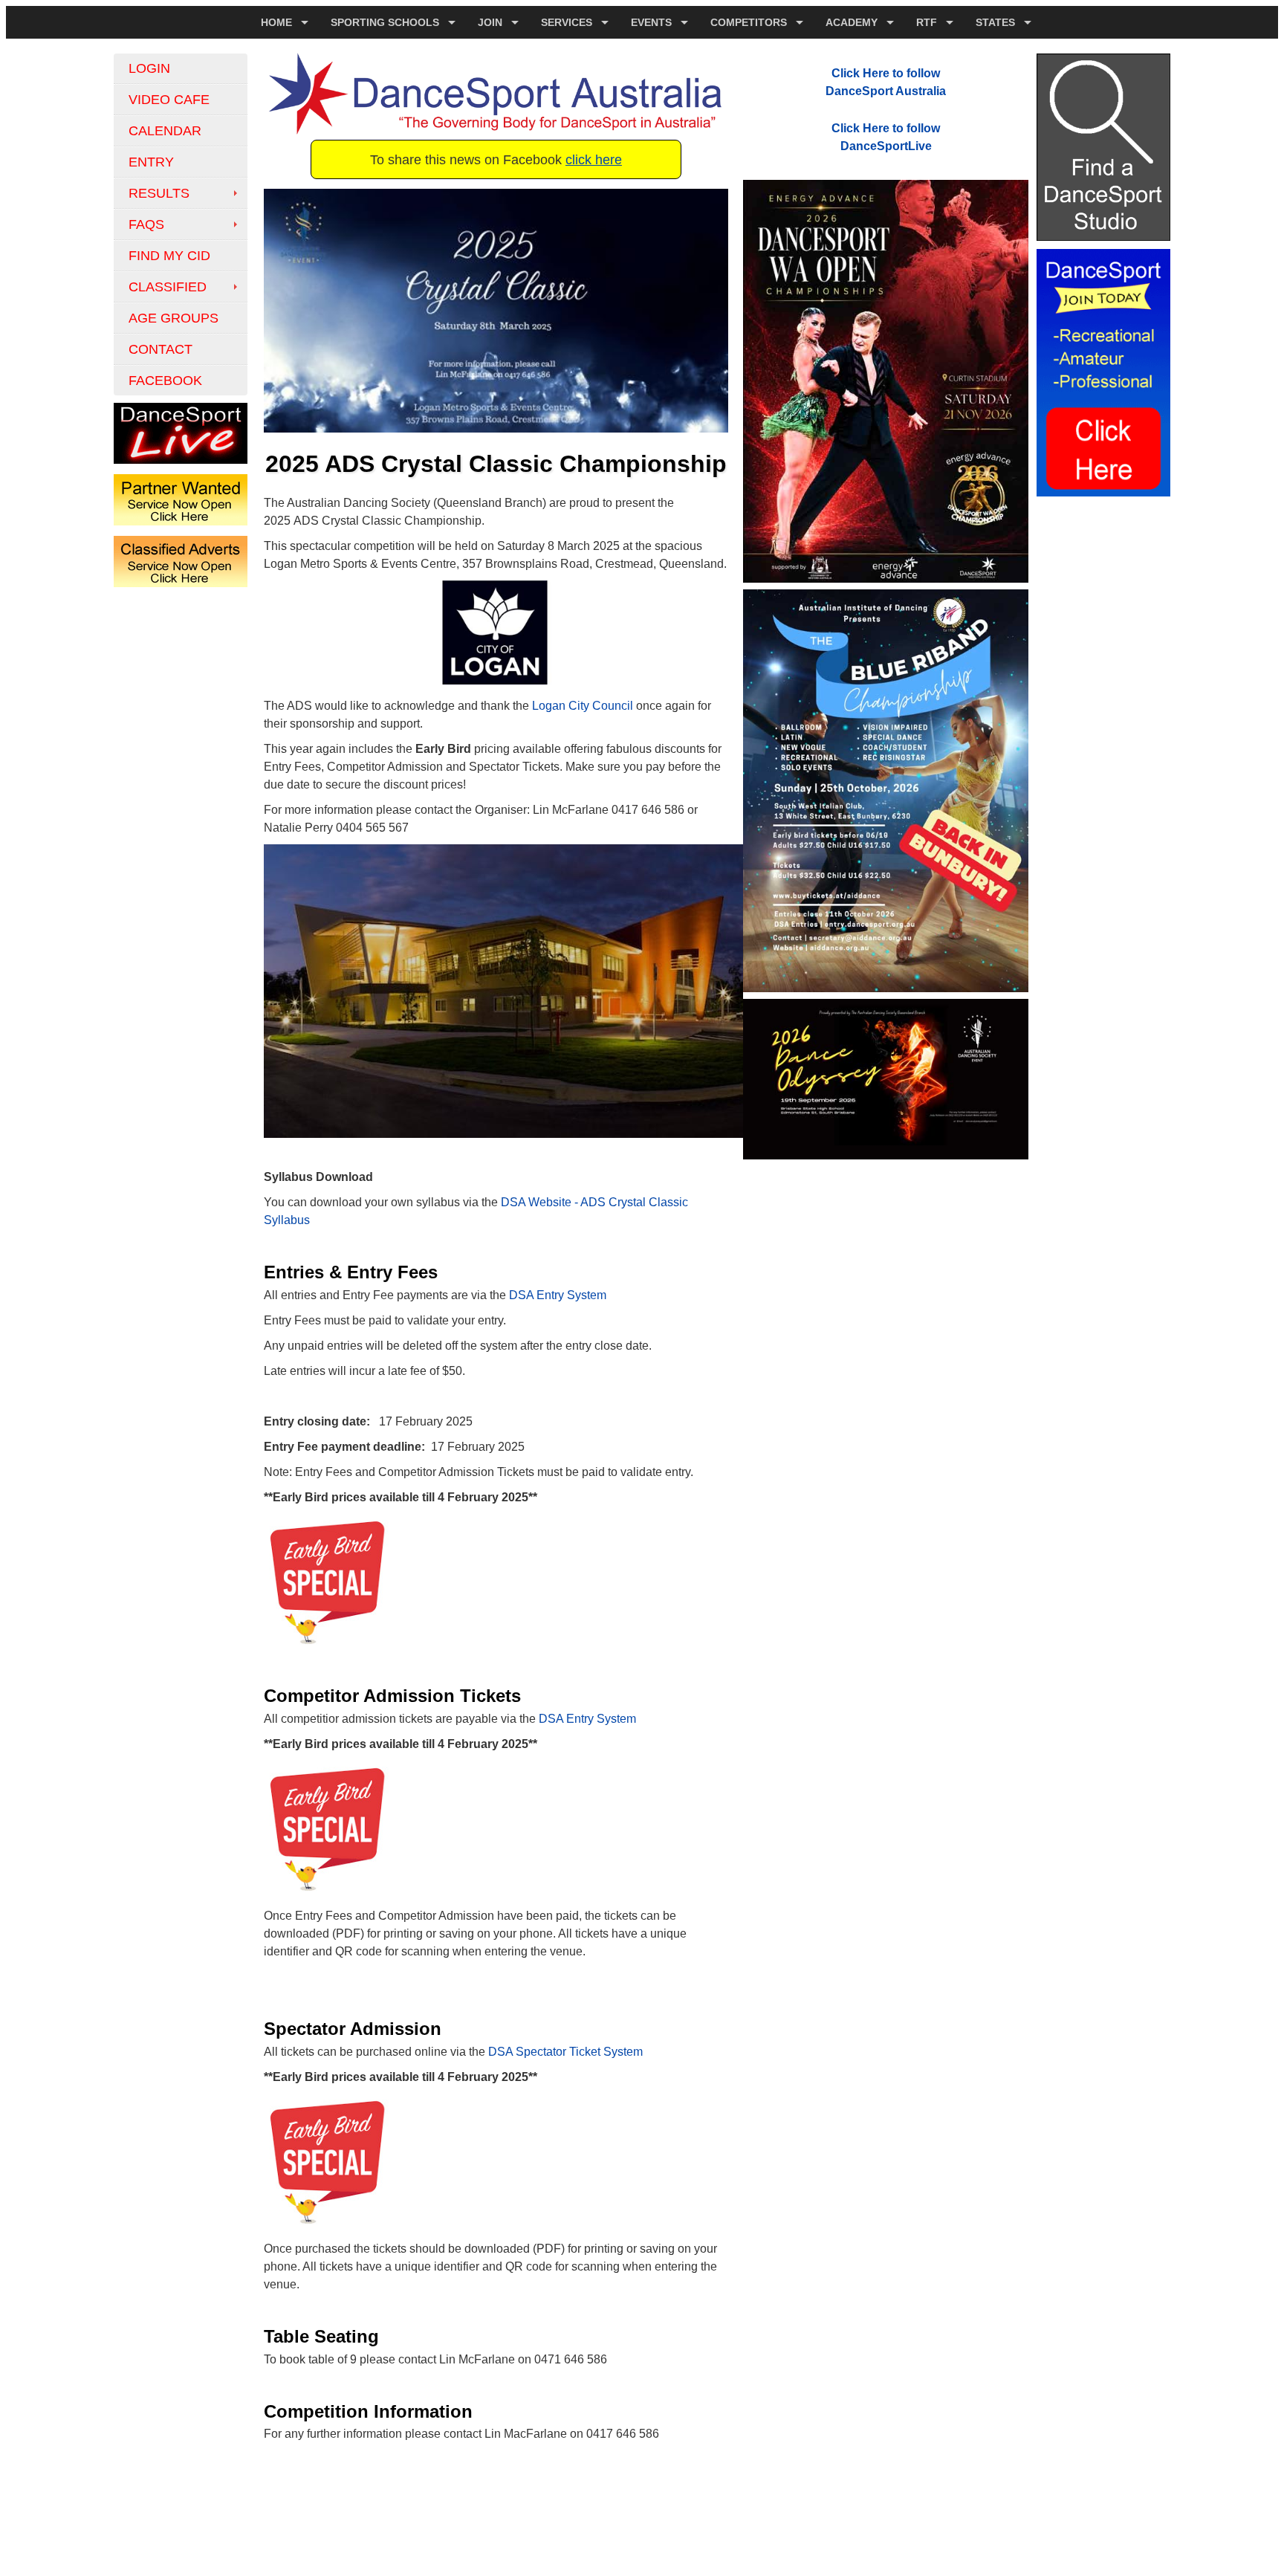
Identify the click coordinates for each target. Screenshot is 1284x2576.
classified (168, 287)
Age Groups (174, 318)
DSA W (520, 1202)
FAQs (146, 224)
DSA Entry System (558, 1295)
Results (159, 193)
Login (149, 68)
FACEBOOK (165, 381)
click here (594, 160)
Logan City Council (583, 706)
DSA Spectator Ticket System (565, 2052)
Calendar (165, 131)
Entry (151, 162)
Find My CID (169, 256)
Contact (160, 349)
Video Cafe (169, 100)
